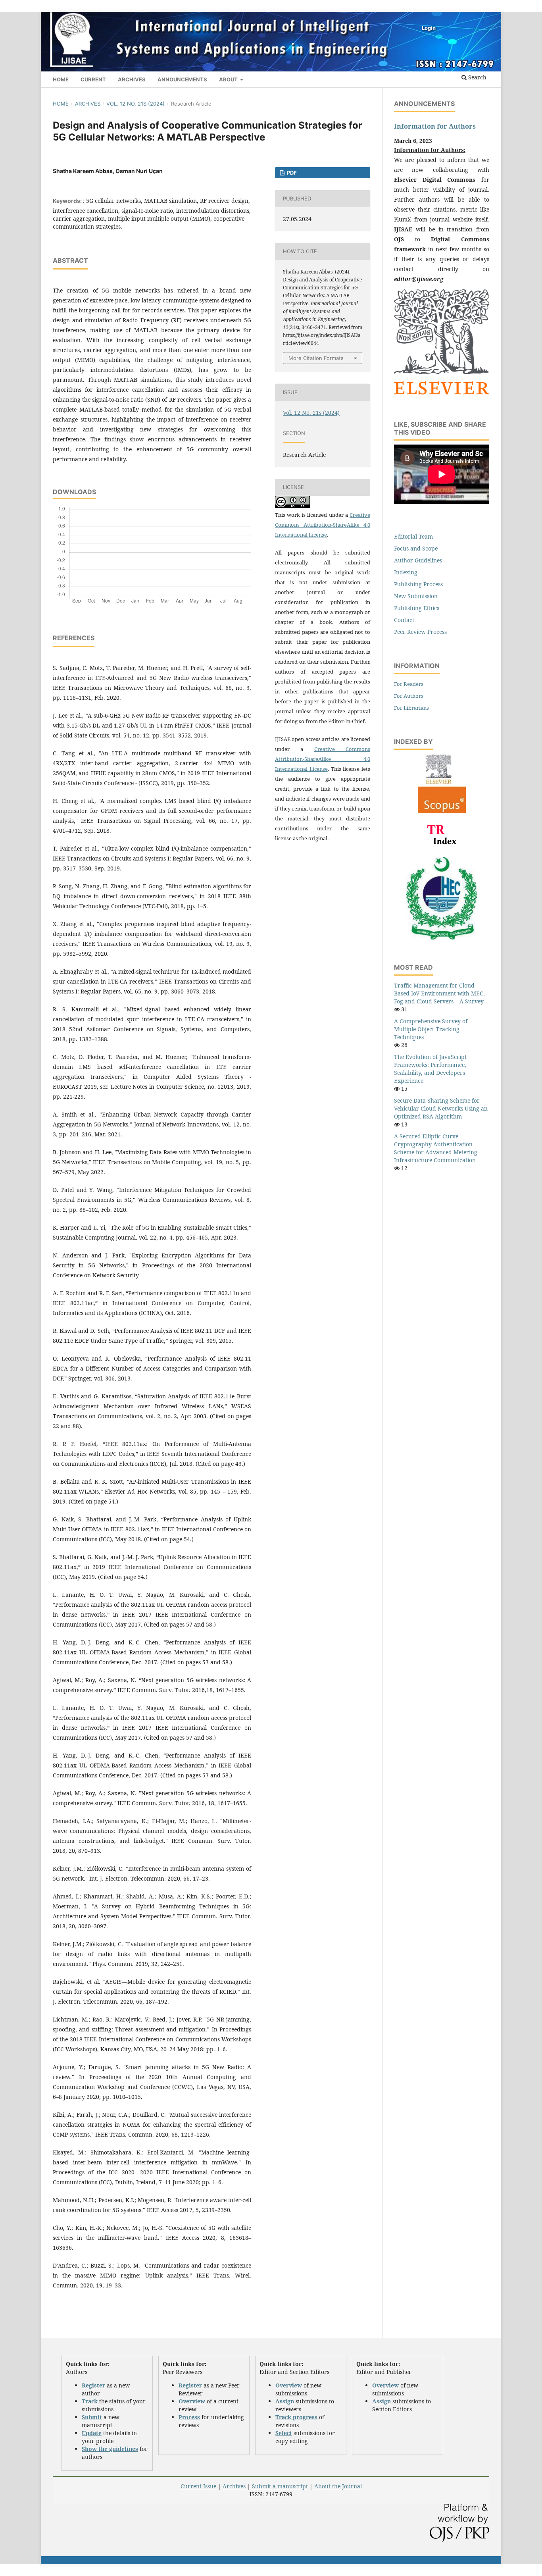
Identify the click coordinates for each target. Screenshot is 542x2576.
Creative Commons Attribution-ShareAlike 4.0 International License (323, 525)
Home (61, 79)
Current (93, 79)
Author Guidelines (418, 560)
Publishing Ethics (417, 608)
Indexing (406, 572)
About (229, 79)
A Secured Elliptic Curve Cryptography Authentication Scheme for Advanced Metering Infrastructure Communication (436, 1148)
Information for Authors (435, 126)
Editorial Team (413, 536)
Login (429, 28)
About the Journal (338, 2486)
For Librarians (411, 708)
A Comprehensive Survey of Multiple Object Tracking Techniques (431, 1029)
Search (477, 77)
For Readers (409, 684)
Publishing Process (418, 584)
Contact (404, 620)
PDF (291, 173)
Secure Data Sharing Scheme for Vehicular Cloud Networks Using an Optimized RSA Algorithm (441, 1108)
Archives (132, 79)
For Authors (409, 696)
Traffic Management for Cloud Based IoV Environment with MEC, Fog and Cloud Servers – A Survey (439, 993)
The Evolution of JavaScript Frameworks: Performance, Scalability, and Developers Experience (430, 1069)
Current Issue (198, 2486)
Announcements (182, 79)
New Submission (416, 596)
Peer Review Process (420, 632)
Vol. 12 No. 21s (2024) (135, 104)
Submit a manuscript (280, 2486)
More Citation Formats (316, 358)
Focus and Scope (416, 548)
